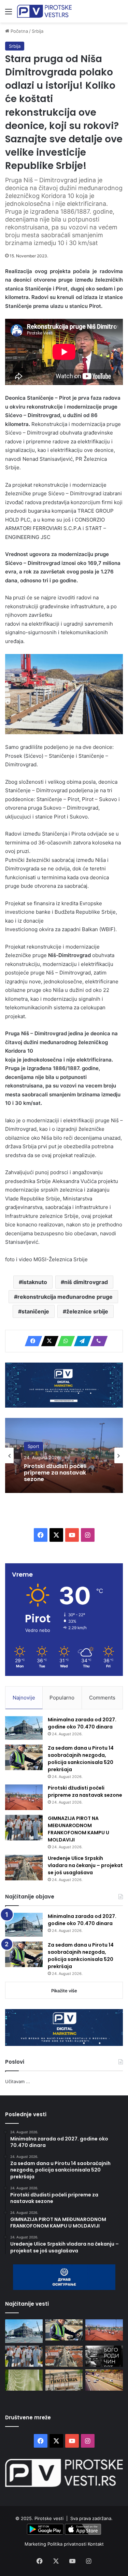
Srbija (38, 31)
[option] (64, 1455)
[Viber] (97, 1341)
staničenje (35, 1311)
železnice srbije (87, 1311)
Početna (19, 31)
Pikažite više (64, 1991)
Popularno (62, 1698)
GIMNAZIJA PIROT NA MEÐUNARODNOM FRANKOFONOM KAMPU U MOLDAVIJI (79, 1829)
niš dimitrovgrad (86, 1282)
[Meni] (9, 14)
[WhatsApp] (64, 1341)
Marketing (36, 2544)
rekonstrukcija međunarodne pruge (65, 1297)
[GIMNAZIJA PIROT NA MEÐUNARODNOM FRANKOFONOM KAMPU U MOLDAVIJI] (24, 1828)
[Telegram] (81, 1341)
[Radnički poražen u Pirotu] (24, 2380)
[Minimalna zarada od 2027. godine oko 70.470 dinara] (24, 1728)
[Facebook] (31, 1341)
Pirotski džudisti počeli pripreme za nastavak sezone (85, 1791)
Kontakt (96, 2544)
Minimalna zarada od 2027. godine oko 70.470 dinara (82, 1723)
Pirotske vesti (49, 2518)
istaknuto (35, 1282)
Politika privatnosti (68, 2544)
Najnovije (24, 1698)
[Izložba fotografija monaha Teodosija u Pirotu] (104, 2356)
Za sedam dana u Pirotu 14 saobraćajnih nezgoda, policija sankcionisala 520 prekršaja (81, 1759)
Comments (102, 1698)
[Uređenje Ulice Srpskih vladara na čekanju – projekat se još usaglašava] (24, 1868)
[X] (48, 1341)
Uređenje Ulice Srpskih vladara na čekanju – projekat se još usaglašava (85, 1865)
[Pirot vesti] (44, 11)
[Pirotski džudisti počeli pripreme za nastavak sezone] (24, 1797)
